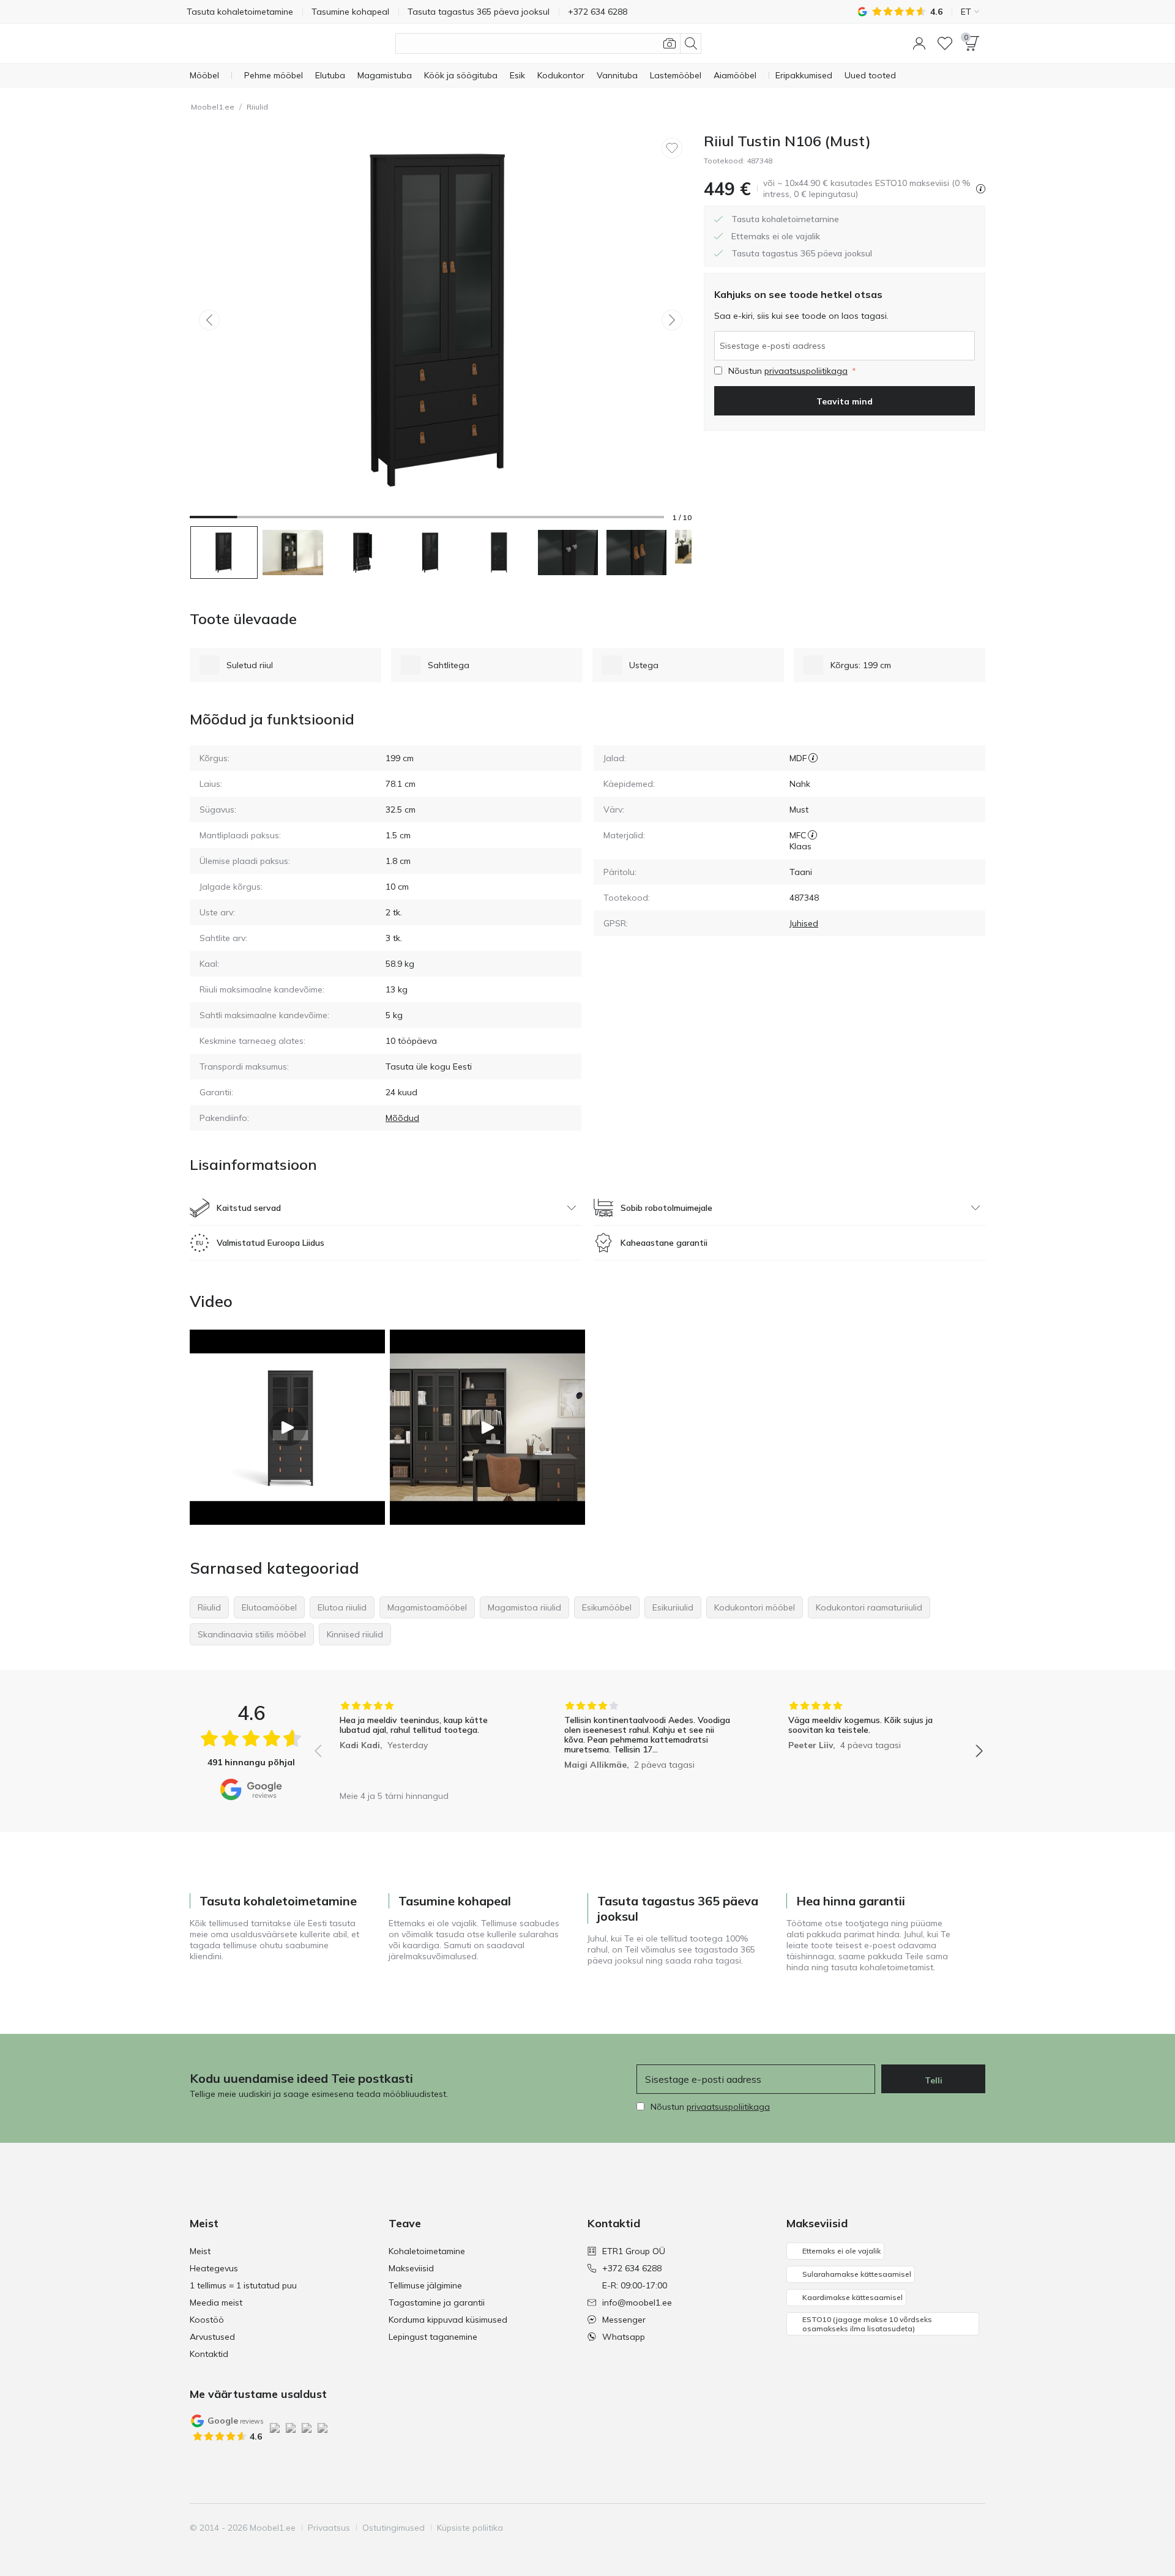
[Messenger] (954, 2528)
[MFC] (812, 835)
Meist (200, 2251)
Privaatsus (329, 2528)
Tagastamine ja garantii (437, 2302)
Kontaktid (209, 2354)
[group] (424, 1742)
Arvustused (212, 2337)
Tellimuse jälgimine (425, 2285)
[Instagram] (912, 2528)
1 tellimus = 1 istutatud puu (243, 2285)
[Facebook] (892, 2528)
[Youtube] (933, 2528)
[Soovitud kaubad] (945, 43)
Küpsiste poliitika (470, 2528)
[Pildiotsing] (670, 43)
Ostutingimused (394, 2528)
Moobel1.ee (213, 107)
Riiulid (257, 107)
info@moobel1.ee (637, 2302)
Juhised (804, 923)
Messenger (624, 2320)
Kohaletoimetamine (427, 2251)
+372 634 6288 (632, 2268)
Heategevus (214, 2268)
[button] (919, 43)
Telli (934, 2080)
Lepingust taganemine (433, 2337)
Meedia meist (216, 2302)
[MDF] (813, 758)
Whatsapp (624, 2337)
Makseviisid (411, 2268)
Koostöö (207, 2320)
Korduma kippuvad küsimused (448, 2320)
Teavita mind (845, 401)
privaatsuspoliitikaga (806, 371)
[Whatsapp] (975, 2528)
